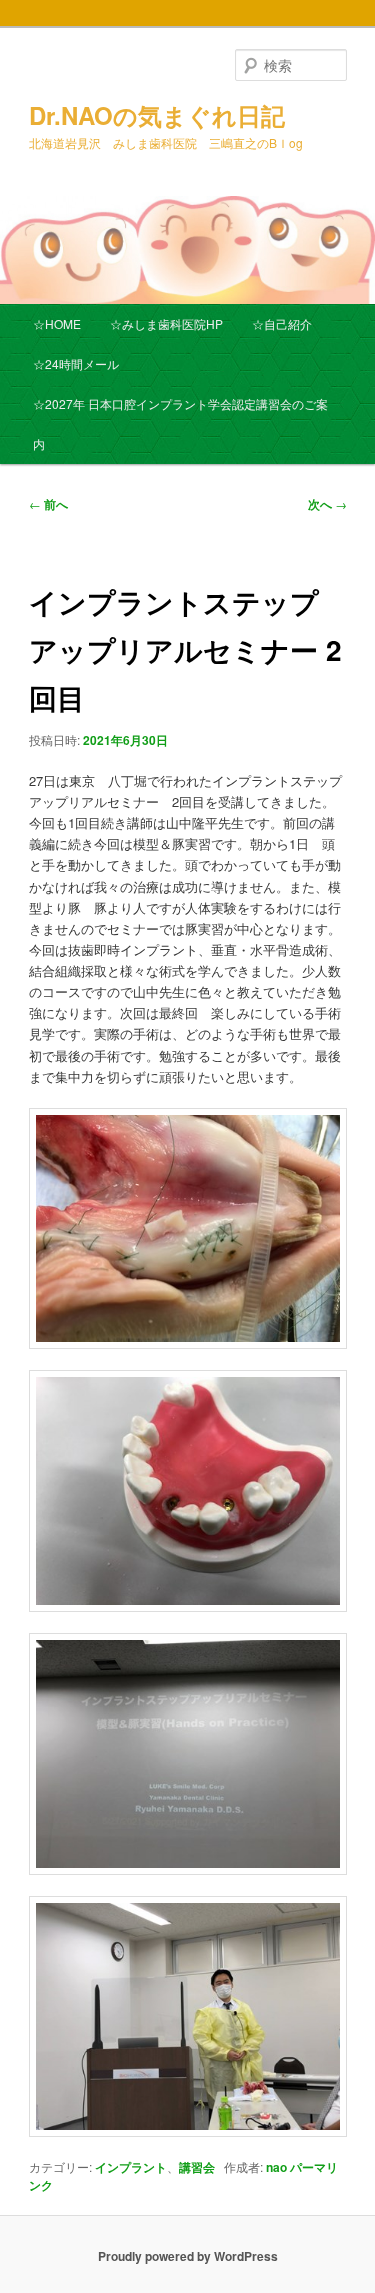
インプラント (131, 2167)
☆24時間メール (76, 363)
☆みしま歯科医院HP (166, 323)
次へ (327, 504)
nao (276, 2167)
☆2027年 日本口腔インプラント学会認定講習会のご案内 (180, 423)
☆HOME (57, 323)
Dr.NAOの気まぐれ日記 (157, 115)
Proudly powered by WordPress (188, 2256)
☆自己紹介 (282, 323)
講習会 (197, 2167)
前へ (48, 504)
